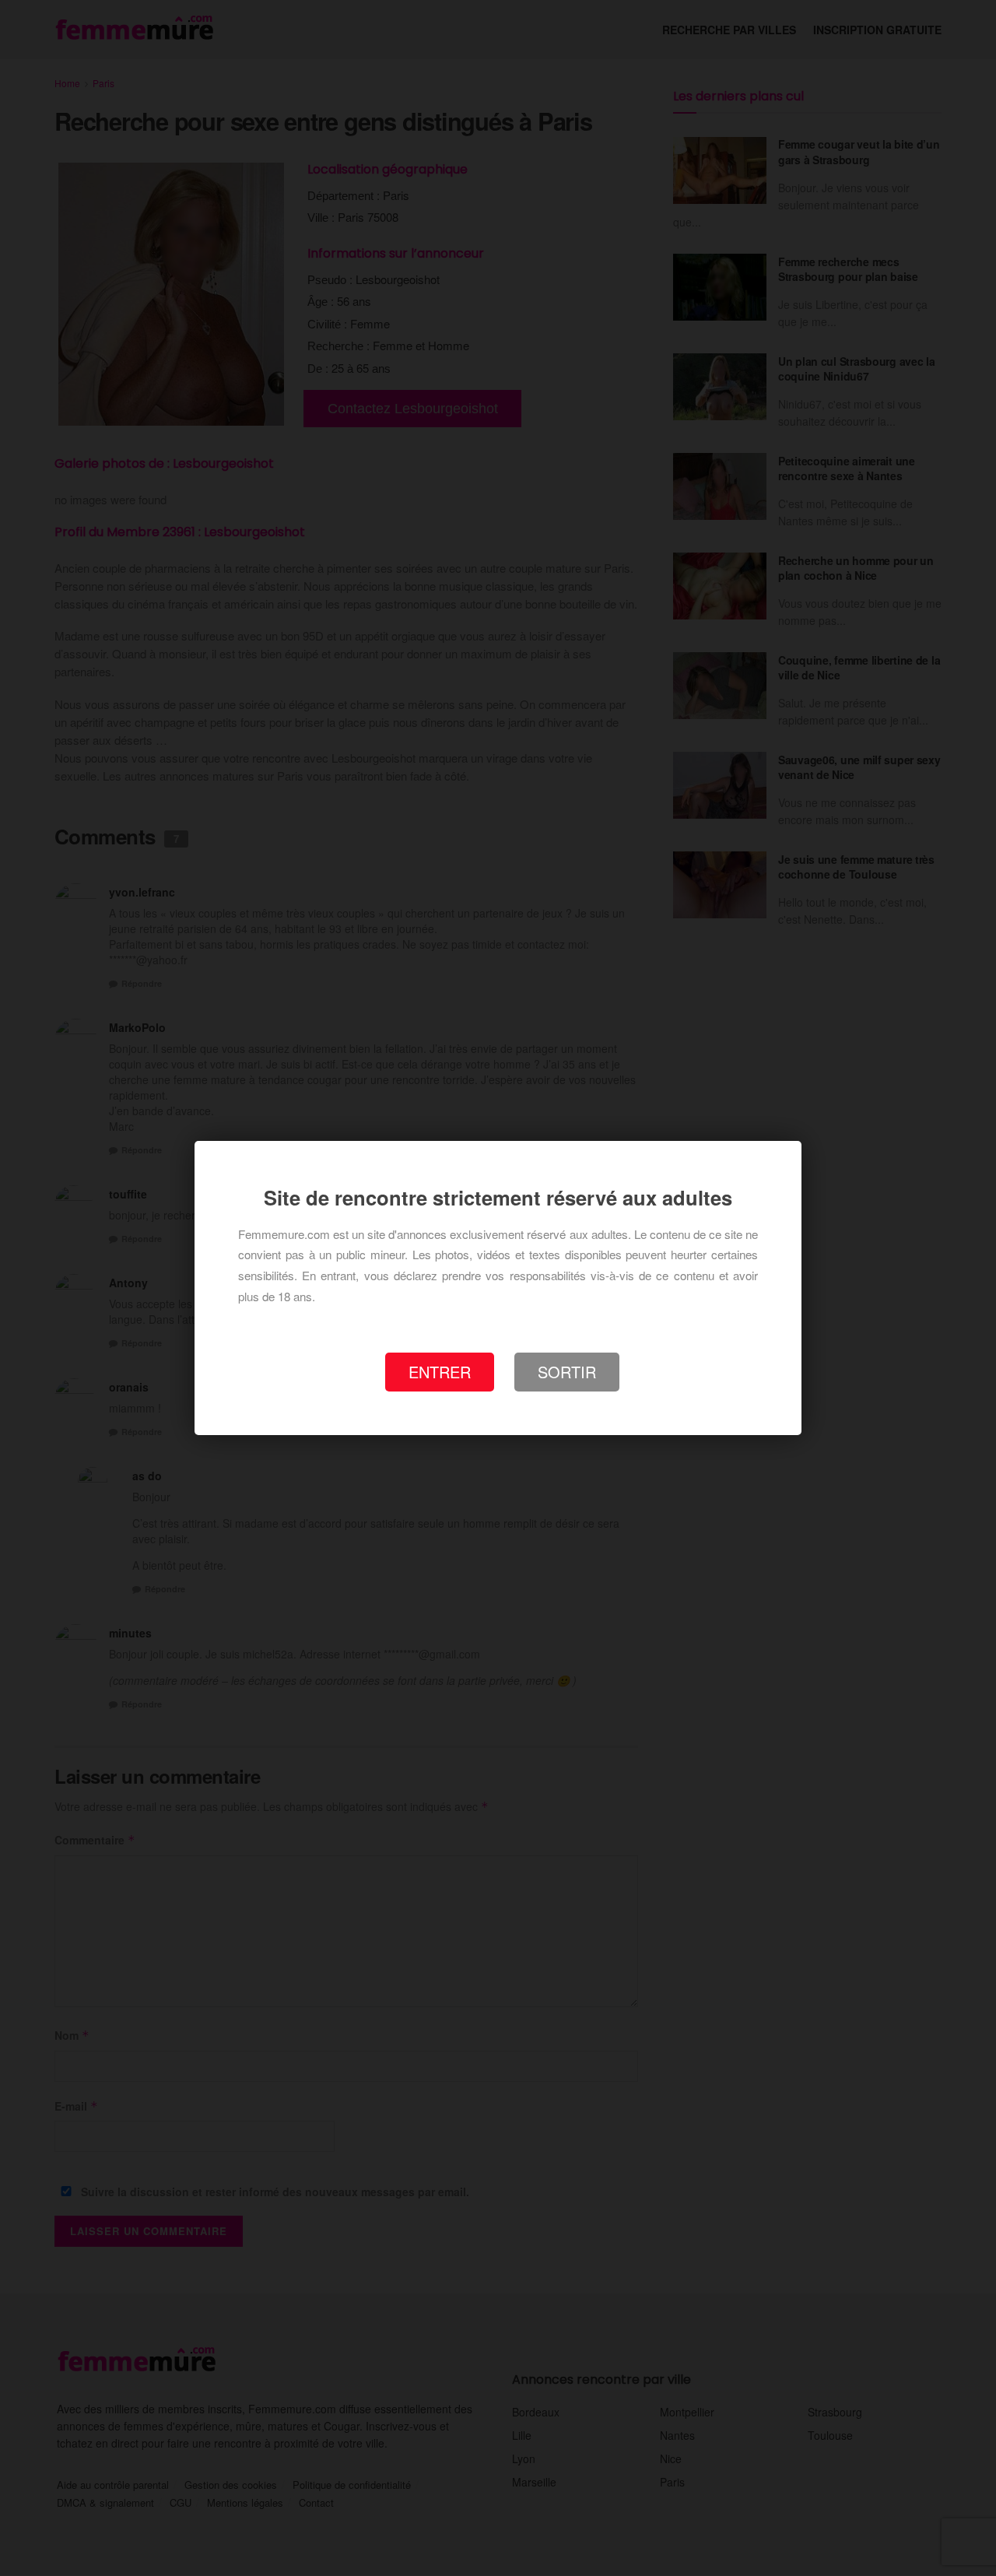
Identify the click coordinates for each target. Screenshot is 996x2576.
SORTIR (567, 1372)
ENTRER (440, 1372)
